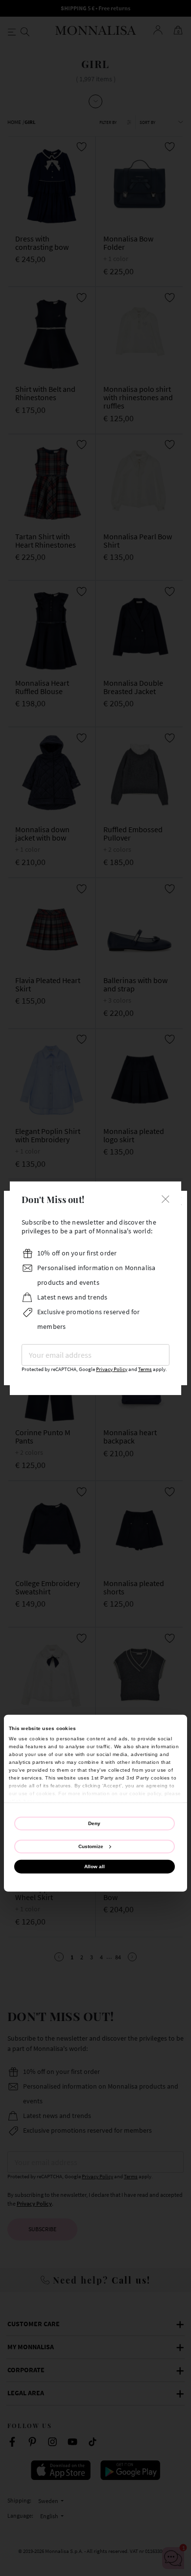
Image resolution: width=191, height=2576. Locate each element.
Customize (91, 1846)
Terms (145, 1369)
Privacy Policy (112, 1369)
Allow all (95, 1866)
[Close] (166, 1198)
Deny (94, 1823)
